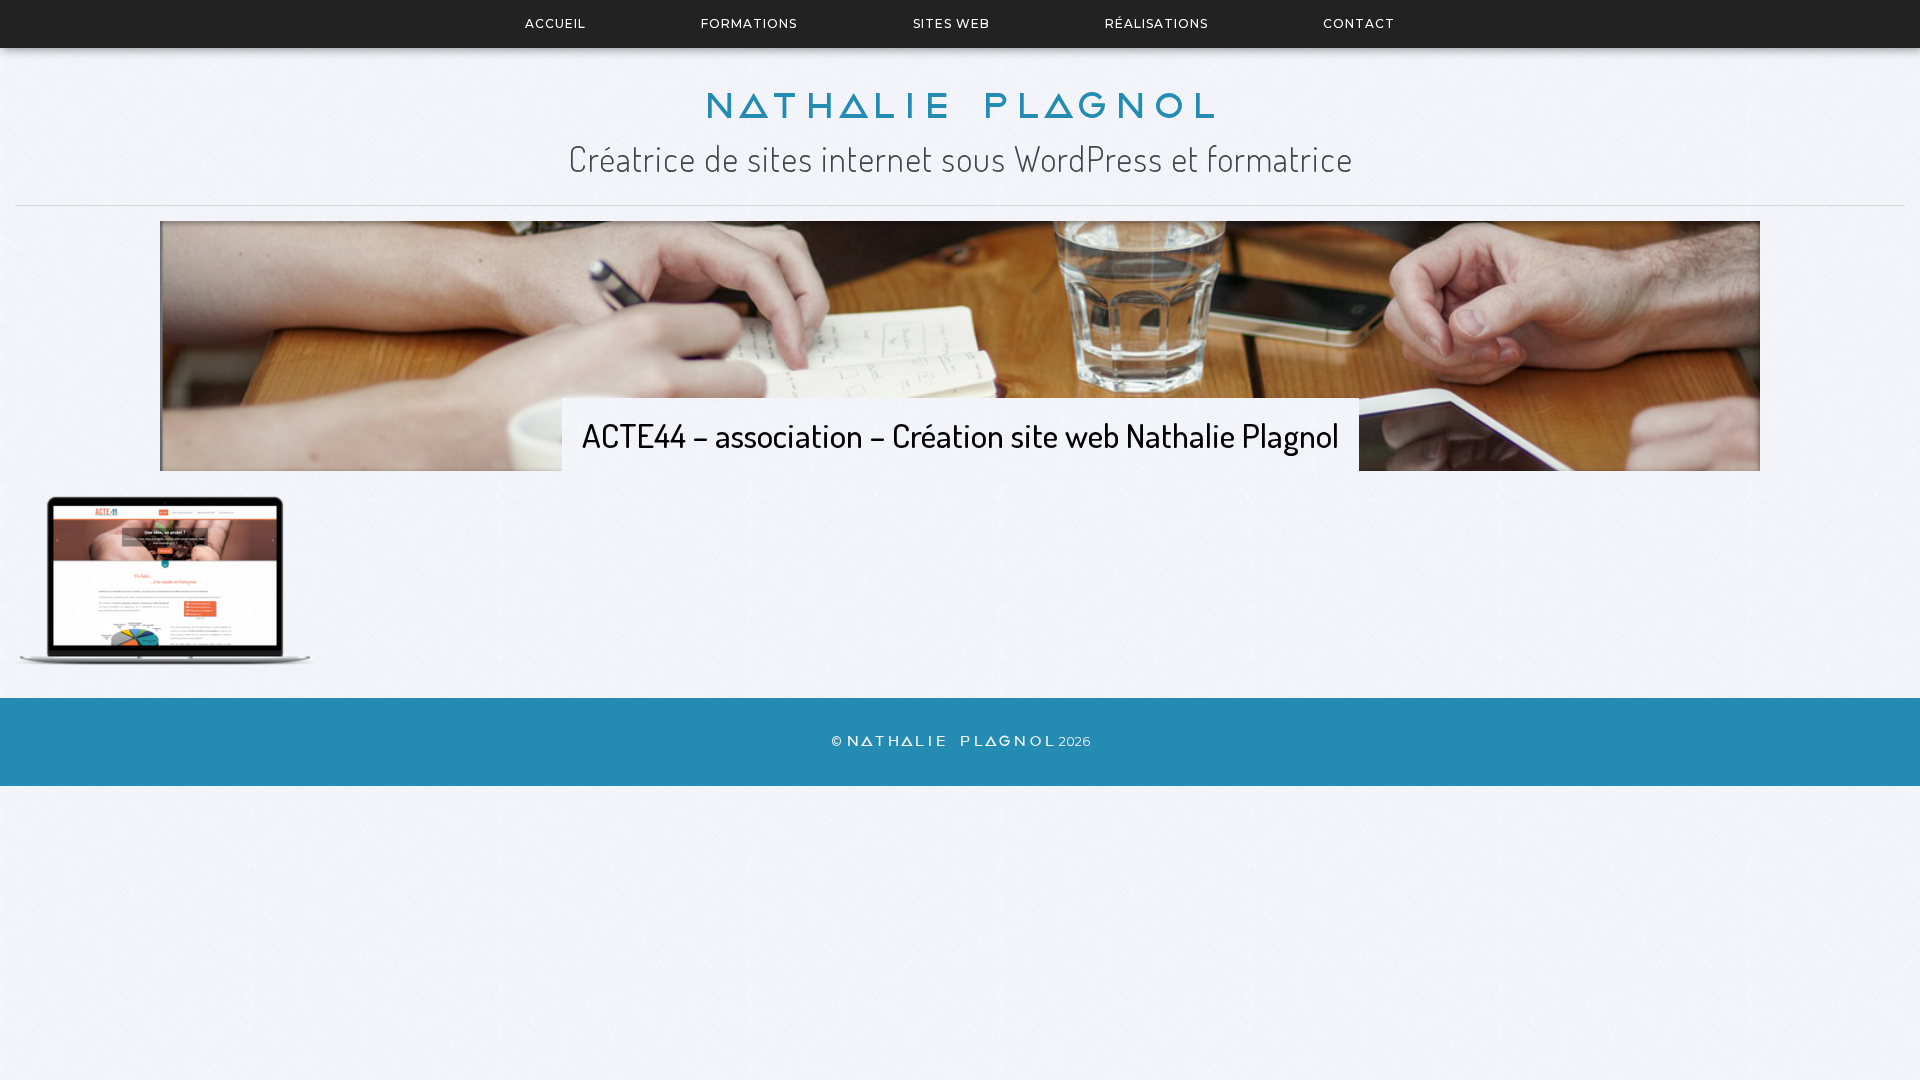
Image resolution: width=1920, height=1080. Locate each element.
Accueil (555, 23)
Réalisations (1156, 23)
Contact (1359, 23)
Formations (749, 23)
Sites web (951, 23)
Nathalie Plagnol (960, 106)
